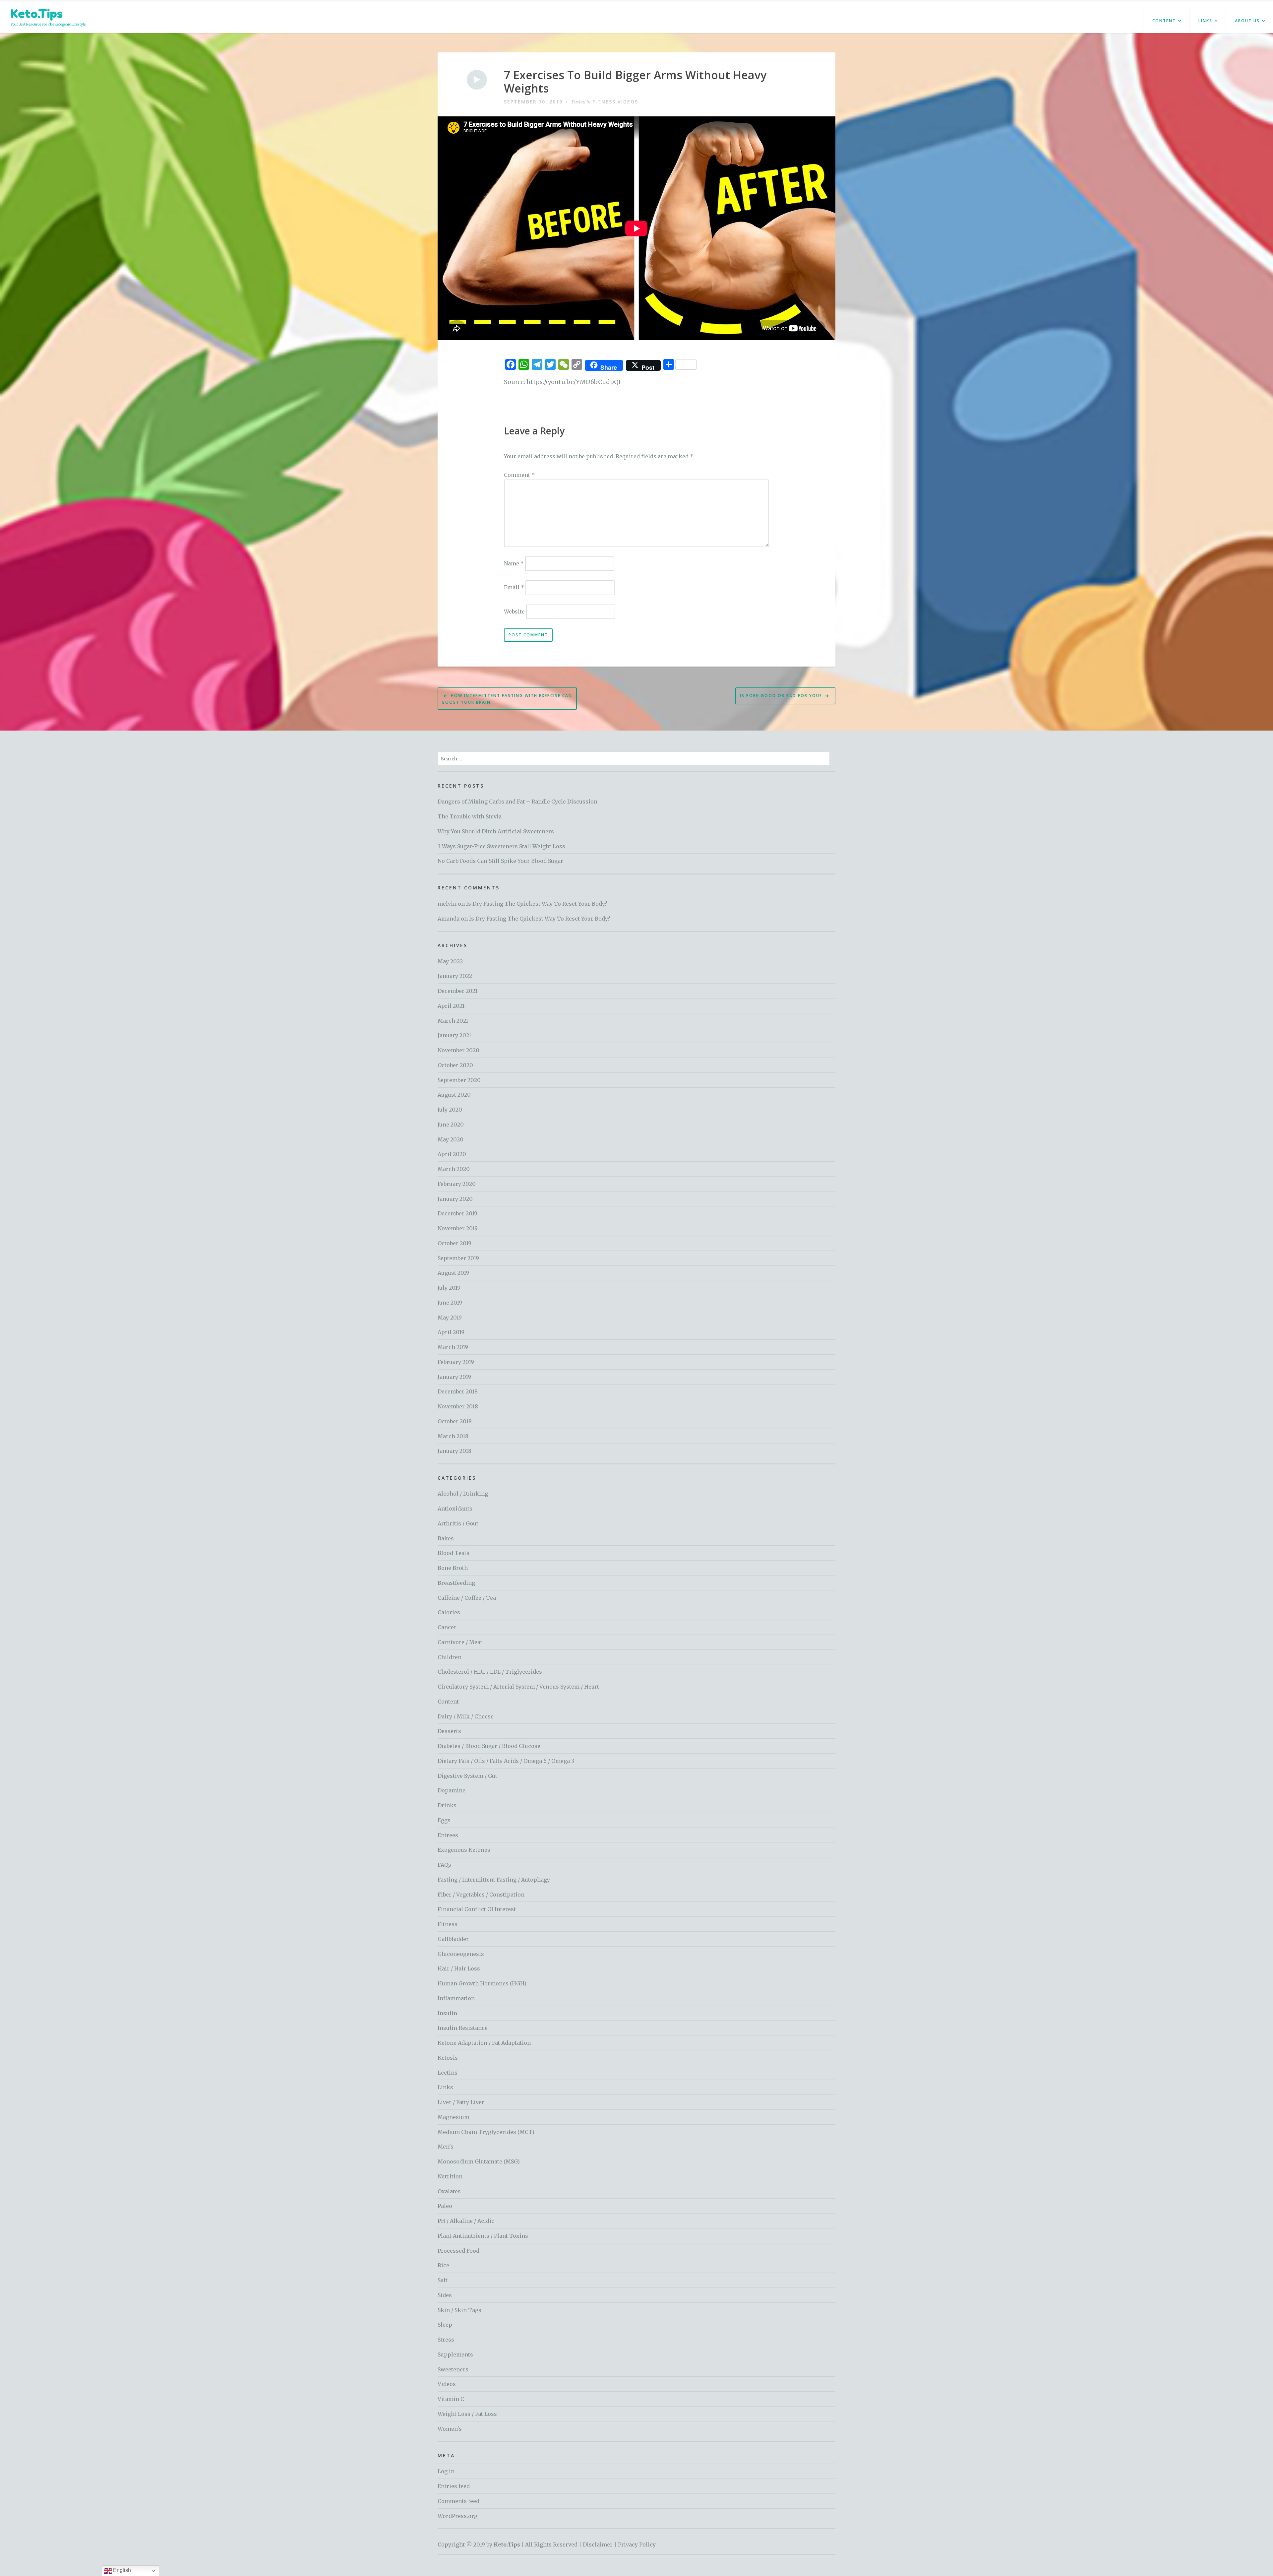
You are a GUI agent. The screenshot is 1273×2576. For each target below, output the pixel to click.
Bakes (446, 1538)
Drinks (447, 1805)
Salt (443, 2280)
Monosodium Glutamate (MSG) (479, 2161)
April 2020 (452, 1154)
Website (514, 611)
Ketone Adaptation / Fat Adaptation (484, 2043)
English (121, 2570)
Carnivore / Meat (460, 1642)
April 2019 (451, 1332)
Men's (446, 2147)
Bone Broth (453, 1568)
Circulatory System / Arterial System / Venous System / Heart (518, 1687)
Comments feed (458, 2501)
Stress (446, 2340)
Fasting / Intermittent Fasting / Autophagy (494, 1880)
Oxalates (449, 2191)
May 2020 (451, 1139)
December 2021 (457, 991)
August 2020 (454, 1095)
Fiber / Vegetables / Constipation (481, 1895)
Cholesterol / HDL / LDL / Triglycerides (490, 1672)
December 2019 (457, 1213)
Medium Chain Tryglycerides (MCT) (486, 2132)
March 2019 (453, 1347)
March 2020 (454, 1169)
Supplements (455, 2354)
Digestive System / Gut (467, 1776)
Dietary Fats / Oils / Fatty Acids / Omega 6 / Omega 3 (506, 1761)
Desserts (449, 1731)
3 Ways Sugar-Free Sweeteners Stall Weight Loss (501, 846)
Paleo (445, 2206)
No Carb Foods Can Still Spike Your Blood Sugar (500, 861)
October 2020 (455, 1065)
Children (450, 1657)
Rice (443, 2265)
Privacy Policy (637, 2544)
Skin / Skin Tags (459, 2310)
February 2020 (457, 1184)
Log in (446, 2471)
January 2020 (455, 1199)
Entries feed (454, 2486)
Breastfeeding (456, 1583)
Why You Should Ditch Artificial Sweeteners (496, 831)
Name (514, 563)
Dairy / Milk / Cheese (466, 1716)
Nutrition (450, 2176)
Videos (628, 102)
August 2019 (453, 1273)
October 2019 (455, 1243)
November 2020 (458, 1050)
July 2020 (450, 1110)
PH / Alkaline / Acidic (466, 2221)
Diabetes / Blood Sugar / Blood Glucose (489, 1746)
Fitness (604, 102)
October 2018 (455, 1421)
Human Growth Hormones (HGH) (482, 1983)
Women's (450, 2429)
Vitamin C (451, 2399)
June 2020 (451, 1125)
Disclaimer (598, 2544)
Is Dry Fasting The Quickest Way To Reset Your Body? (537, 904)
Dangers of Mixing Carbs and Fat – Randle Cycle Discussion (517, 802)
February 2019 (456, 1362)
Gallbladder (453, 1939)
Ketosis (448, 2058)
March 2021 (453, 1021)
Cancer (447, 1627)
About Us (1247, 21)
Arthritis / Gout (458, 1523)
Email (514, 587)
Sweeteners (453, 2369)
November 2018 (458, 1406)
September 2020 (459, 1080)
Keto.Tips (37, 13)
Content (1164, 21)
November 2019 (458, 1228)
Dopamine (452, 1790)
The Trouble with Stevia (470, 816)
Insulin (447, 2013)
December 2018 (458, 1391)
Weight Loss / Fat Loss (467, 2414)
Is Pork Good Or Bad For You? (781, 696)
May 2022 (450, 961)
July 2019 (449, 1288)
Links (1205, 21)
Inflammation (456, 1998)
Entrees (448, 1835)
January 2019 (454, 1377)
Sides (445, 2295)
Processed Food (458, 2251)
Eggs (444, 1820)
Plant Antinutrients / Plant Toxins (483, 2236)
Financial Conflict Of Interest (477, 1909)
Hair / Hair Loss (459, 1968)
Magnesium (454, 2117)
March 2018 (453, 1436)
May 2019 (450, 1318)
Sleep (445, 2325)
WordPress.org (457, 2516)
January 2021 (454, 1035)
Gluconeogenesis (461, 1954)
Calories (449, 1612)
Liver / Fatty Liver (461, 2102)
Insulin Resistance (463, 2028)
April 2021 (451, 1006)
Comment (519, 475)
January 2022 (455, 976)
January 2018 (455, 1451)
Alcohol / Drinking (463, 1494)
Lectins (448, 2073)
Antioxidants (455, 1509)
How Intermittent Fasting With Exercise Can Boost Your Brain (507, 699)
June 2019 (450, 1303)
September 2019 (458, 1258)
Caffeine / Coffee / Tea (467, 1598)
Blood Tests (454, 1553)
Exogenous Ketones (464, 1850)
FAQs (444, 1865)
